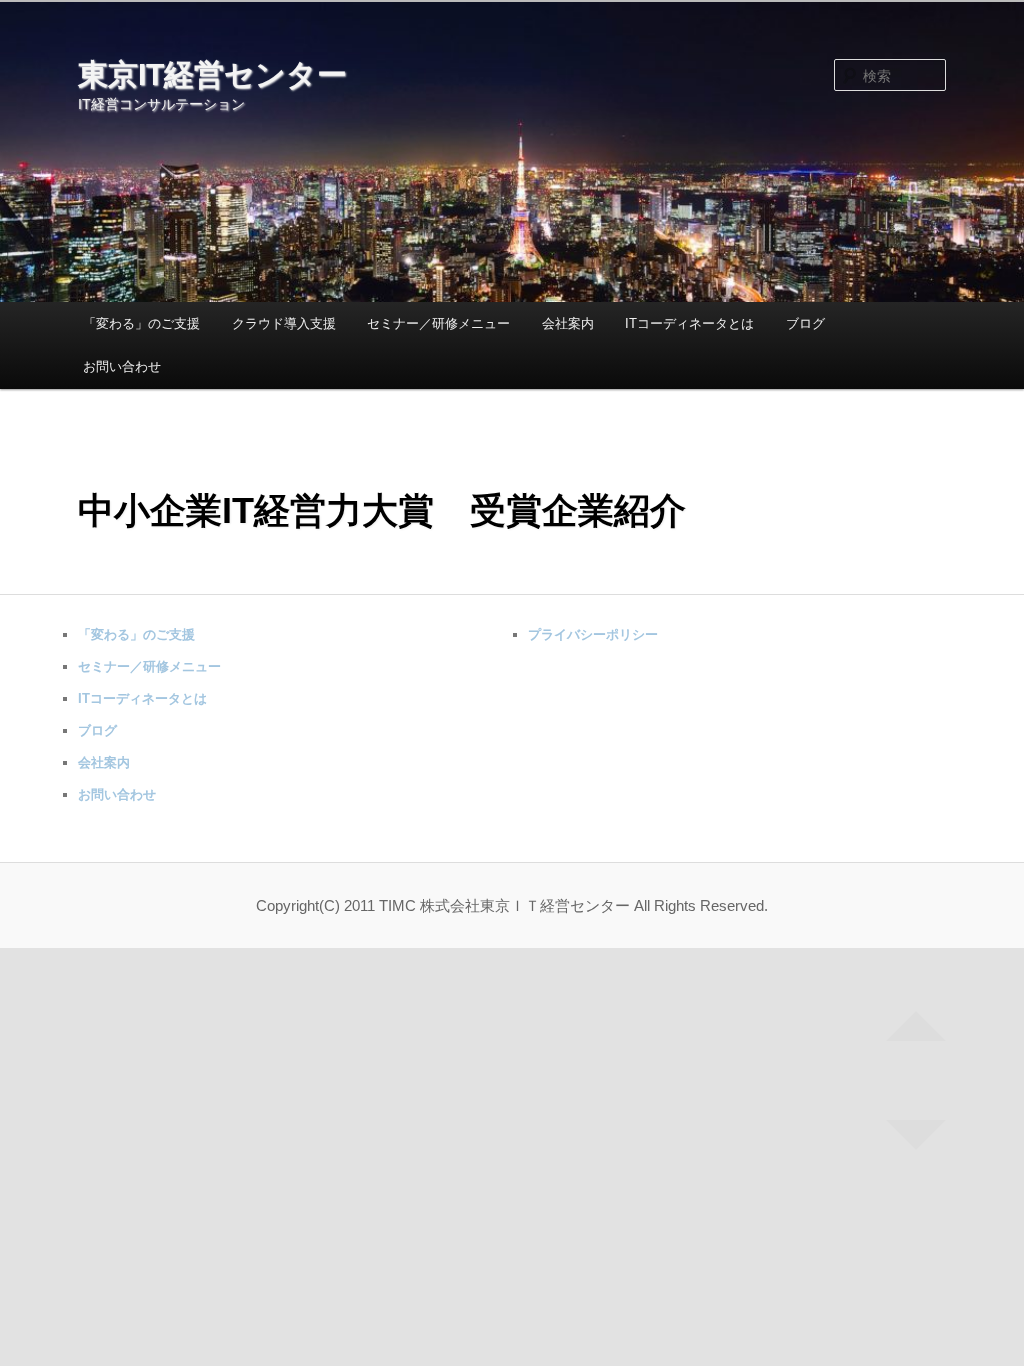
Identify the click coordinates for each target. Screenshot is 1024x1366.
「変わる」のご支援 (141, 323)
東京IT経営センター (212, 74)
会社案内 (568, 323)
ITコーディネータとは (689, 323)
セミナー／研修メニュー (438, 323)
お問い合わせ (122, 366)
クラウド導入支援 (284, 323)
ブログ (805, 323)
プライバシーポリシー (593, 634)
